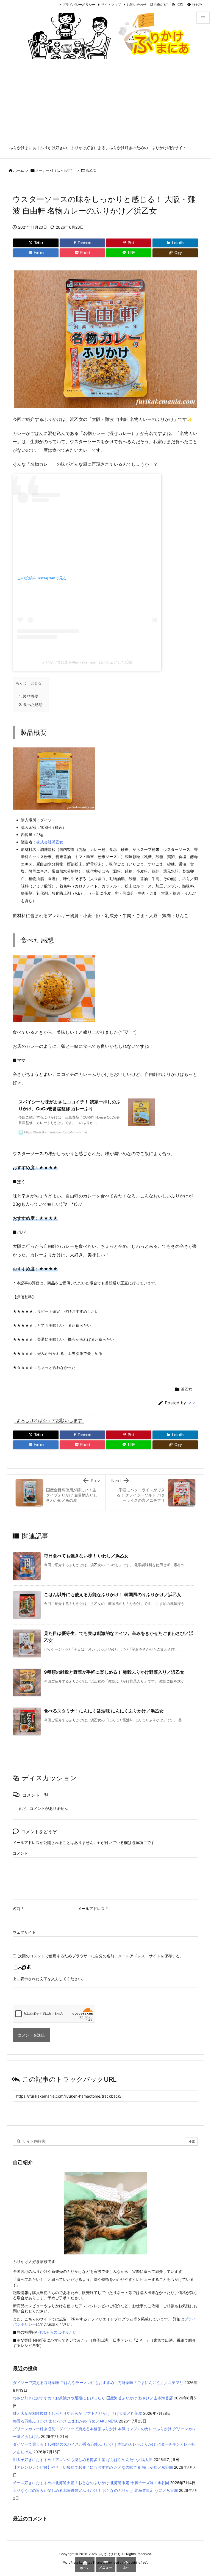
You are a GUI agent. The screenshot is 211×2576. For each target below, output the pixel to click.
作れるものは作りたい (57, 2332)
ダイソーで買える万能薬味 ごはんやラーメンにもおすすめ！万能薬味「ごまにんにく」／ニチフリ (98, 2382)
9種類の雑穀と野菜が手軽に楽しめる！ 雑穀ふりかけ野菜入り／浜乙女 (114, 1672)
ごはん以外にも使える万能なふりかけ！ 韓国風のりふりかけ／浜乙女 (113, 1594)
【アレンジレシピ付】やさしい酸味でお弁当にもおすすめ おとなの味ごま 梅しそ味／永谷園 (93, 2467)
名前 (18, 1908)
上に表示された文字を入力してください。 (49, 1979)
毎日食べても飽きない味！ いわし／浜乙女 (86, 1556)
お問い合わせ (137, 5)
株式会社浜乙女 (50, 842)
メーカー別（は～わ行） (55, 170)
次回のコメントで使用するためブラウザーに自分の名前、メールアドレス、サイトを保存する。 (101, 1956)
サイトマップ (111, 5)
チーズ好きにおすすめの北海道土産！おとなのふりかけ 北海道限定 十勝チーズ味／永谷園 (91, 2483)
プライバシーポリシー (79, 5)
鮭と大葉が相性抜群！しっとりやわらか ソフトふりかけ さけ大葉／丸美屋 (77, 2413)
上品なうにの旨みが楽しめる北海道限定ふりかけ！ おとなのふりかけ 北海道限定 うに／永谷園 (95, 2490)
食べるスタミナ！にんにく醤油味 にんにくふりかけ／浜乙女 (104, 1711)
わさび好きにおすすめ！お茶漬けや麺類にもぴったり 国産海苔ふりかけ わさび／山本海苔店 (93, 2398)
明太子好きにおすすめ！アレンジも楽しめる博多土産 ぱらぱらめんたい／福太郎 (83, 2459)
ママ (191, 1403)
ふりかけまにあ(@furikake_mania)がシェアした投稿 (87, 662)
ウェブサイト (24, 1932)
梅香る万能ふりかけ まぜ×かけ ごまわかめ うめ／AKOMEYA (65, 2421)
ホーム (19, 170)
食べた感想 (31, 704)
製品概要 (29, 696)
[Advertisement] (105, 104)
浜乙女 (91, 170)
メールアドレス (93, 1908)
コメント (20, 1853)
